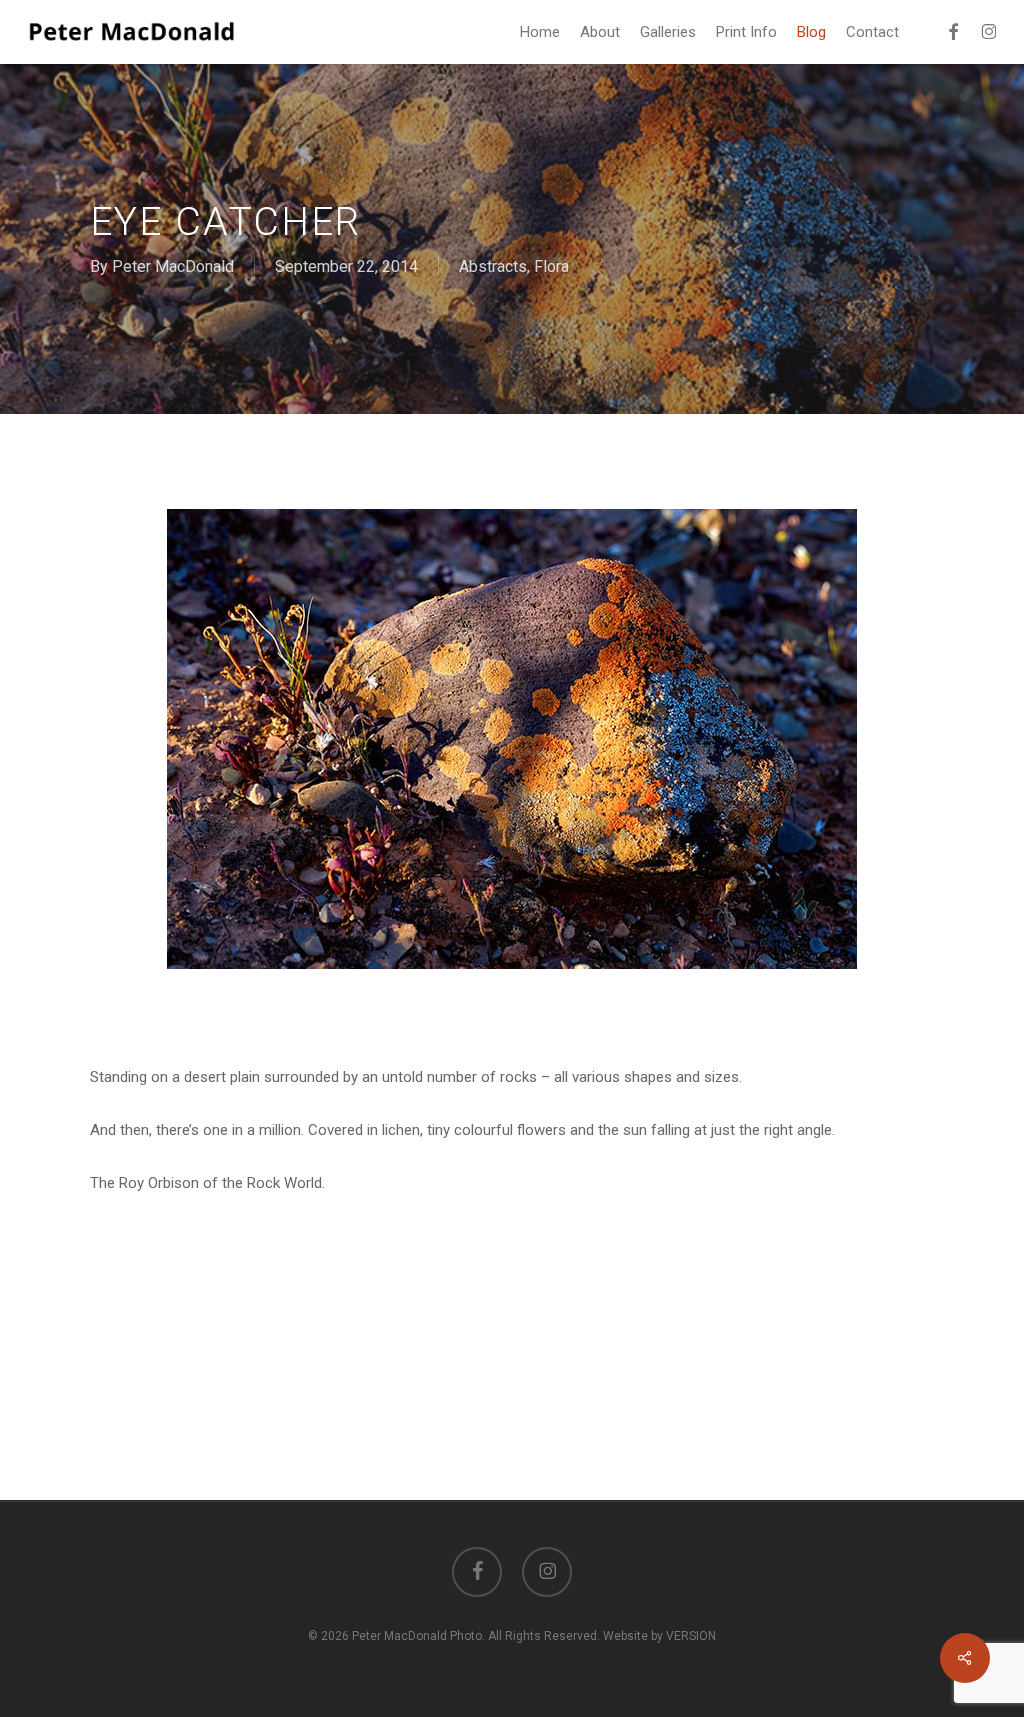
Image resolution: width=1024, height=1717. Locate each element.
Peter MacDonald (173, 266)
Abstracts (493, 266)
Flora (551, 266)
